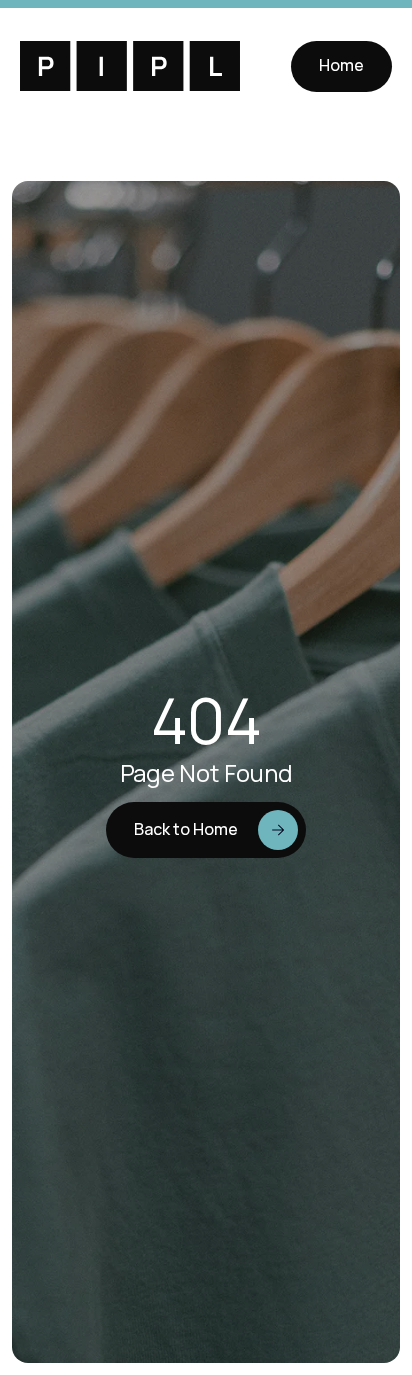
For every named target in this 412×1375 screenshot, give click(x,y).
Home (341, 65)
